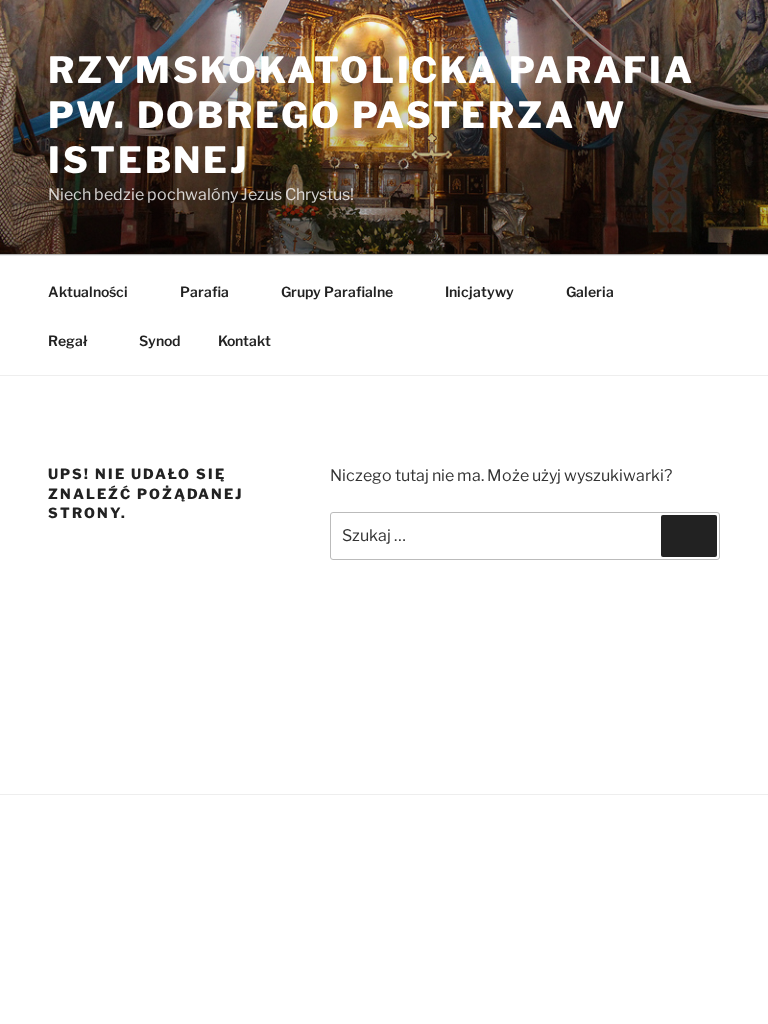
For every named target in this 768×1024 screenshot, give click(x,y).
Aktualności (88, 291)
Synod (159, 340)
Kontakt (244, 340)
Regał (67, 340)
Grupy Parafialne (337, 291)
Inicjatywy (479, 291)
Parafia (204, 291)
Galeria (590, 291)
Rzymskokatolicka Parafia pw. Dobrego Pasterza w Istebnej (371, 115)
